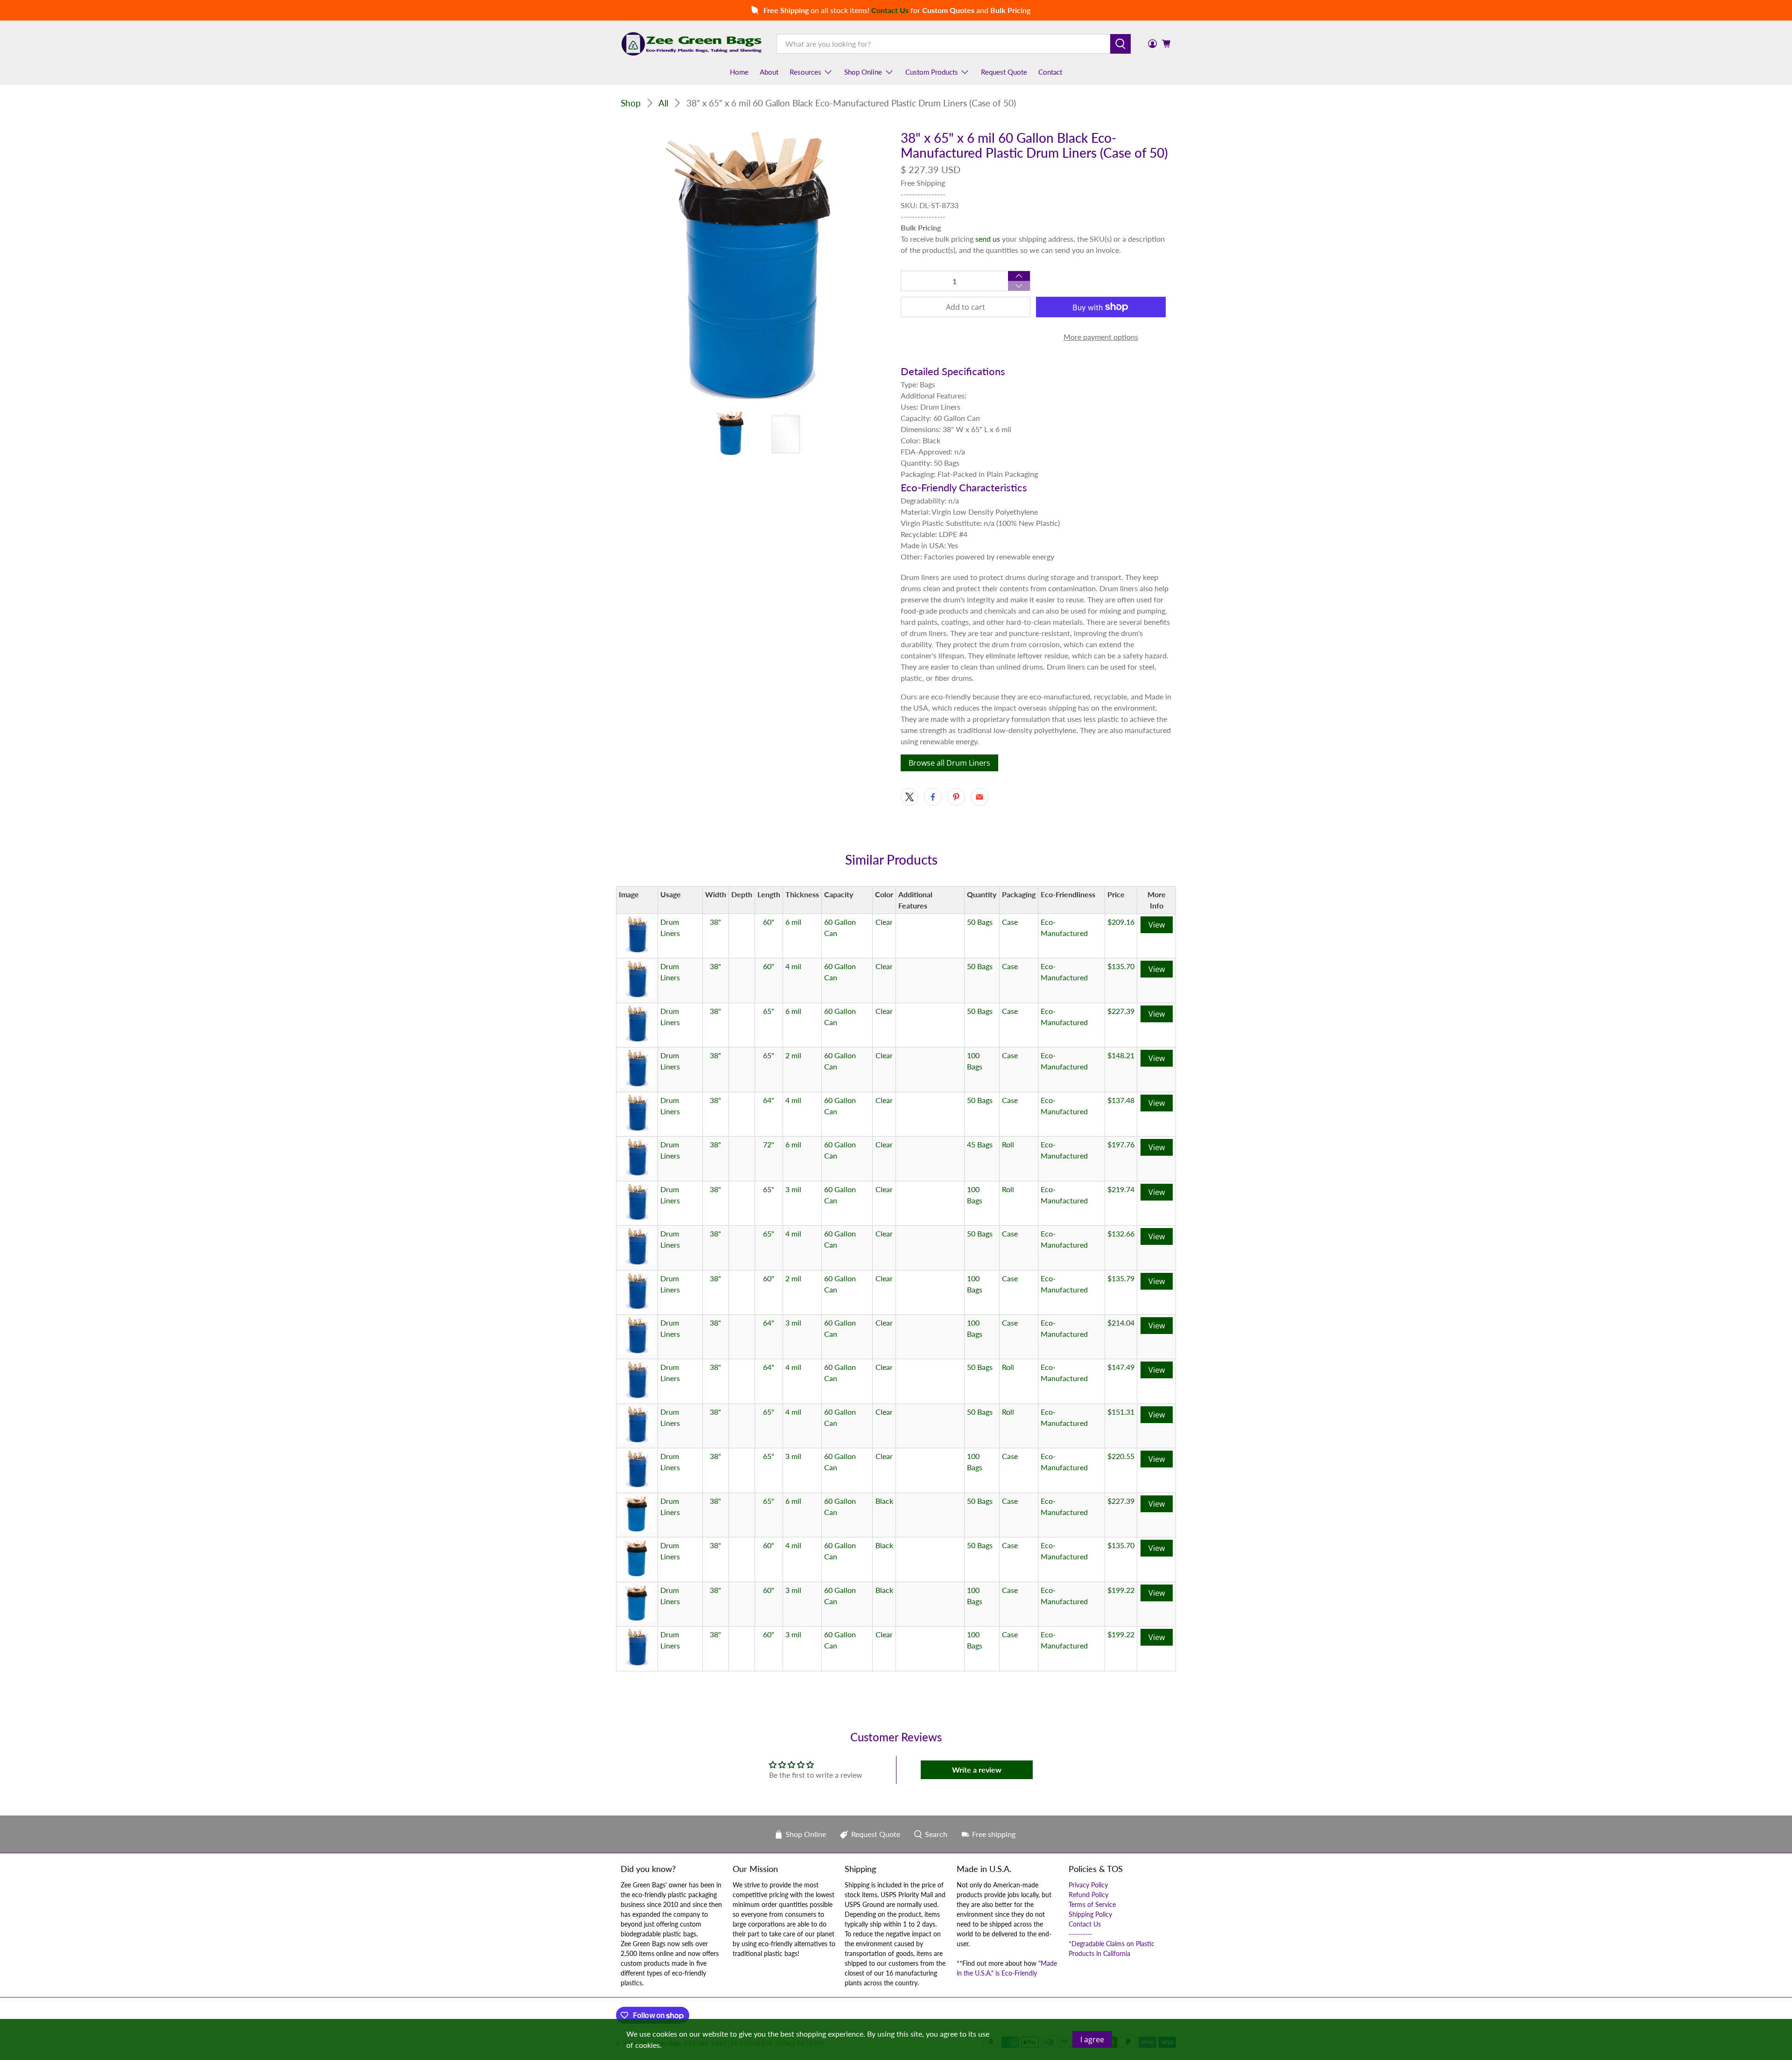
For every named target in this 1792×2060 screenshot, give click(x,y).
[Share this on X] (910, 797)
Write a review (977, 1770)
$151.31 (1121, 1412)
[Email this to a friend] (980, 797)
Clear (884, 922)
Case (1010, 922)
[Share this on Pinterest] (956, 797)
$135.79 (1121, 1278)
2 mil (793, 1055)
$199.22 (1121, 1590)
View (1157, 925)
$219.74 (1121, 1189)
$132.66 (1121, 1233)
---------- (1080, 1934)
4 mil (793, 966)
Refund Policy (1088, 1895)
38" (715, 922)
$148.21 (1121, 1055)
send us (988, 239)
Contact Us (1085, 1924)
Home (739, 72)
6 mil (793, 922)
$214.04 (1121, 1323)
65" (769, 1011)
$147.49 (1121, 1367)
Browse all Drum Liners (949, 763)
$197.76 (1121, 1144)
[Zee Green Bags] (692, 44)
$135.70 (1121, 966)
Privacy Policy (1088, 1885)
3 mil (793, 1189)
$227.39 (1121, 1011)
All (663, 103)
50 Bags (980, 922)
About (769, 72)
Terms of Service (1092, 1904)
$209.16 (1121, 922)
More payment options (1101, 337)
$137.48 (1121, 1100)
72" (769, 1144)
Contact (1050, 72)
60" (769, 922)
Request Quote (1004, 72)
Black (884, 1501)
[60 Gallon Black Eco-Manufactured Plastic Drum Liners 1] (756, 266)
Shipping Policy (1090, 1914)
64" (769, 1100)
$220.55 (1121, 1456)
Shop (631, 103)
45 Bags (980, 1144)
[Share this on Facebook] (933, 797)
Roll (1008, 1144)
